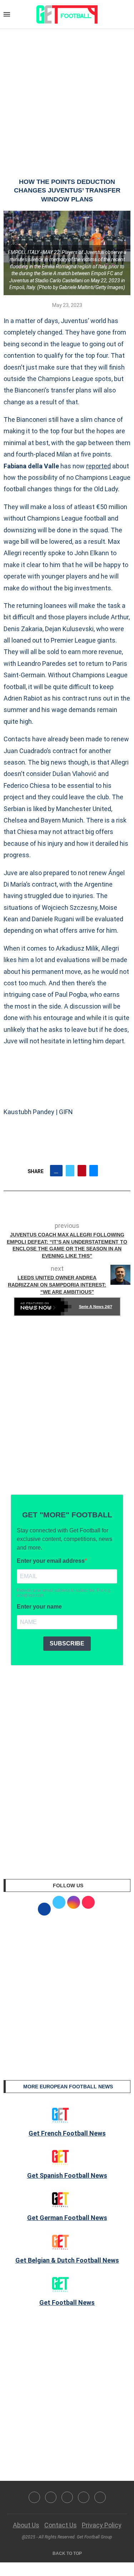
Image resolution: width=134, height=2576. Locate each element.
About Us (26, 2525)
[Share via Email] (94, 1171)
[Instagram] (67, 2497)
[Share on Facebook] (56, 1171)
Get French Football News (67, 2133)
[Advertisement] (67, 96)
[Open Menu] (7, 14)
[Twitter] (51, 2497)
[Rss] (84, 2497)
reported (98, 466)
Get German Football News (67, 2218)
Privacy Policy (102, 2525)
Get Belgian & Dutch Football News (67, 2260)
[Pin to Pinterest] (82, 1171)
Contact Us (61, 2525)
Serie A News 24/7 (96, 1307)
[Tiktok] (100, 2497)
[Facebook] (34, 2497)
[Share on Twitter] (70, 1171)
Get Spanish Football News (67, 2175)
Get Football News (67, 2302)
